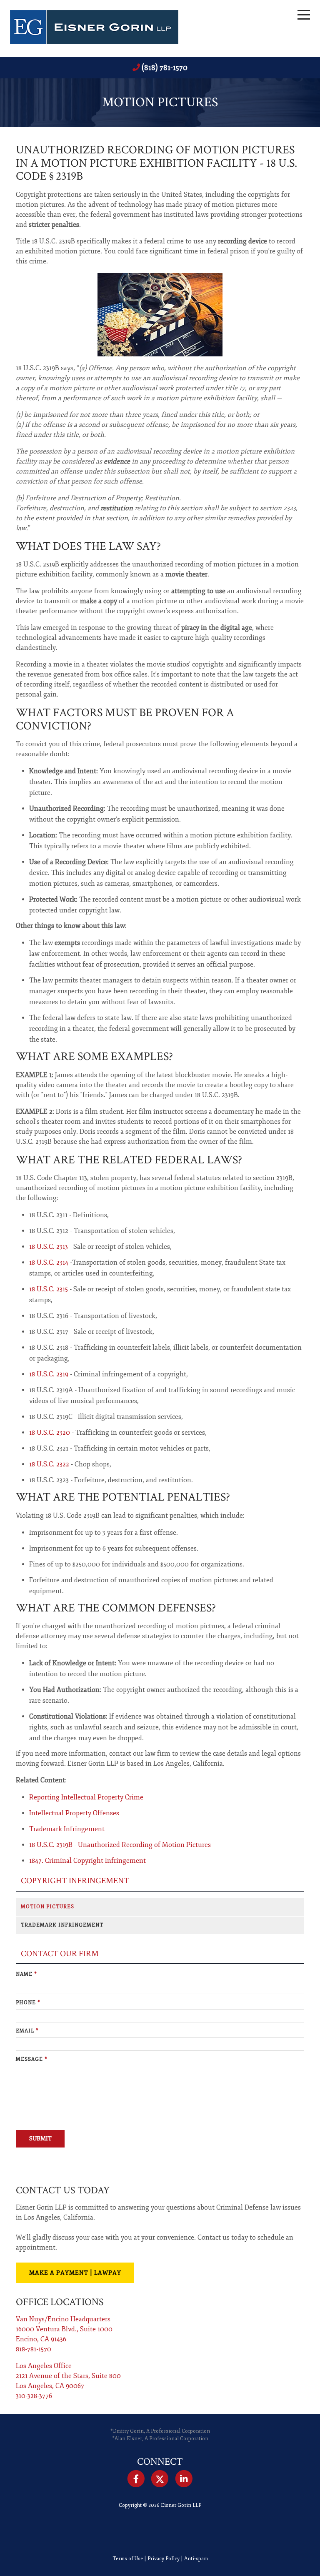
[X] (160, 2479)
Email (27, 2031)
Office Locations (60, 2302)
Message (32, 2059)
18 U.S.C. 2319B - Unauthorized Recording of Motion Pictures (120, 1845)
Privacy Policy (164, 2559)
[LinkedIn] (184, 2479)
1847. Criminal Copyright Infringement (87, 1861)
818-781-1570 (34, 2349)
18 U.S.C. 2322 (49, 1464)
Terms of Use (128, 2559)
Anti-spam (196, 2559)
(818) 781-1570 (165, 68)
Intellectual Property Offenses (74, 1813)
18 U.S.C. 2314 (49, 1263)
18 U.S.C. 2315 (49, 1289)
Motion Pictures (47, 1907)
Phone (28, 2003)
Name (26, 1974)
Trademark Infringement (67, 1829)
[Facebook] (136, 2479)
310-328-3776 (34, 2396)
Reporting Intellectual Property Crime (86, 1797)
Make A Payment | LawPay (75, 2273)
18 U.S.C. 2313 (49, 1247)
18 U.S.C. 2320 (50, 1433)
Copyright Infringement (75, 1881)
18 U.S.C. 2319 (49, 1374)
